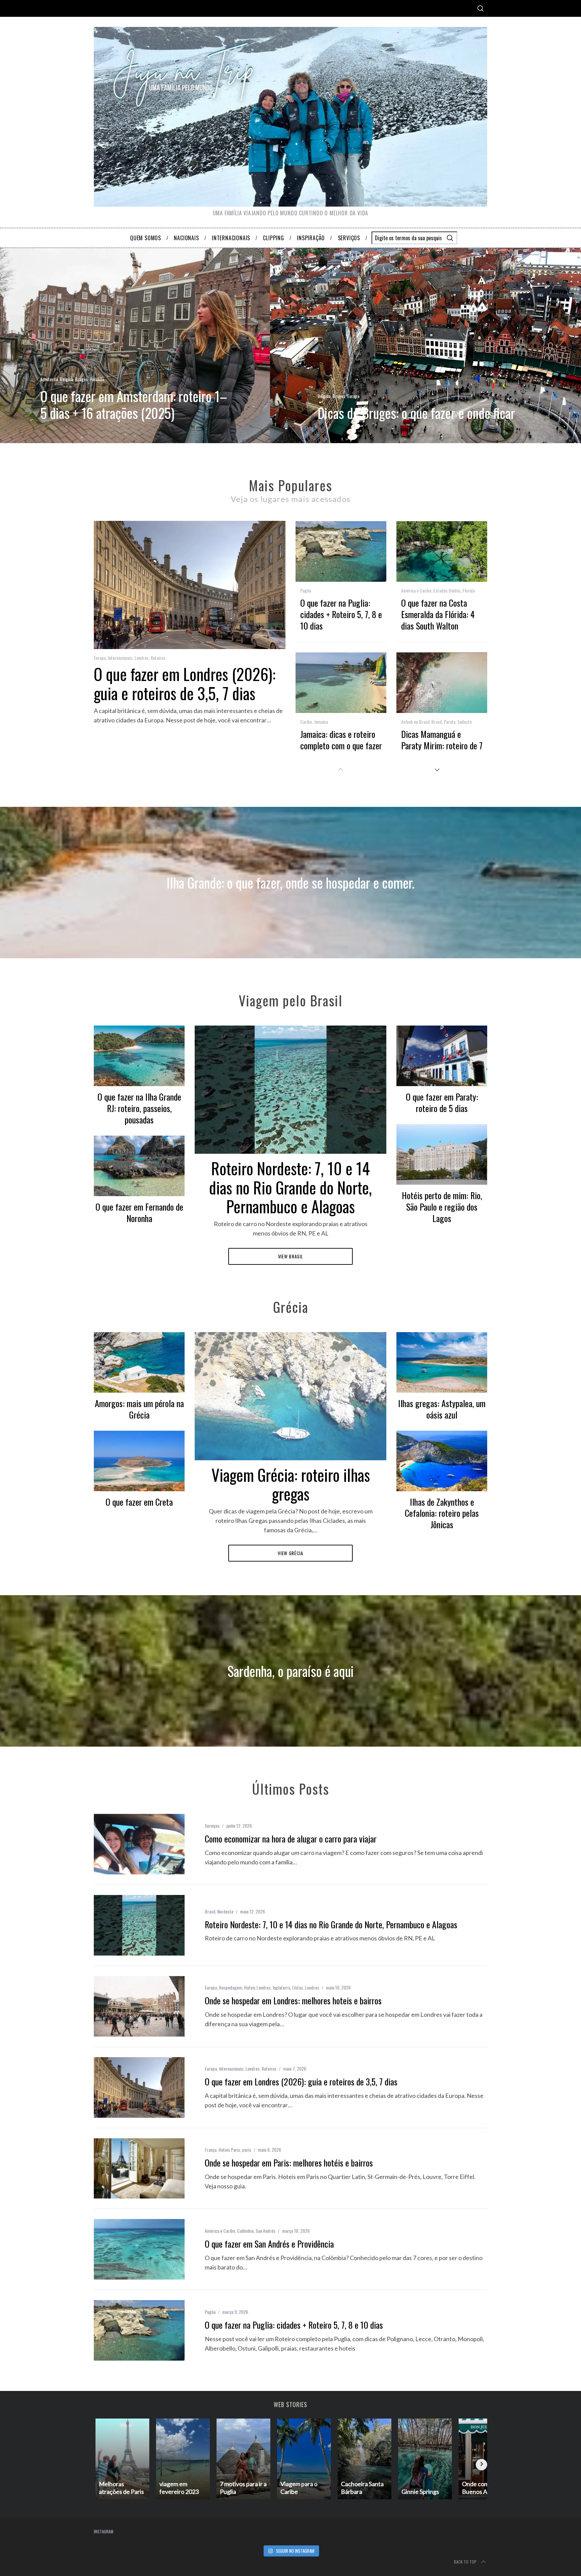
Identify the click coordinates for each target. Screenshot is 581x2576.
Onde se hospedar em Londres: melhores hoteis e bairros (293, 2000)
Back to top (465, 2562)
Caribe (306, 722)
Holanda (97, 379)
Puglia (306, 590)
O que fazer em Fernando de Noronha (139, 1212)
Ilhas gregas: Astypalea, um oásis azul (442, 1409)
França (211, 2150)
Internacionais (120, 658)
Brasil (437, 722)
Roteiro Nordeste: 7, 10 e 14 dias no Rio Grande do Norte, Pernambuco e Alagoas (290, 1187)
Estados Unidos (447, 590)
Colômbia (245, 2231)
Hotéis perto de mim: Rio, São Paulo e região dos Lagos (442, 1207)
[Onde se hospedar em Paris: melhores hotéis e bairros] (139, 2169)
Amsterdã (49, 379)
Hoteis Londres (257, 1987)
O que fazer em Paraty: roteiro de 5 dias (442, 1102)
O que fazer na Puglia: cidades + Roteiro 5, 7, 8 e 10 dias (341, 614)
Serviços (212, 1826)
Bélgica (66, 379)
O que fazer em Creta (139, 1502)
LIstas (298, 1987)
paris (247, 2150)
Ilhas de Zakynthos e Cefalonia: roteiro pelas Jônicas (442, 1513)
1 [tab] (538, 341)
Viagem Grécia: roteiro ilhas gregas (291, 1484)
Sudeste (464, 722)
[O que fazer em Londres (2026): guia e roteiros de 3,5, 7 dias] (139, 2087)
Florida (469, 590)
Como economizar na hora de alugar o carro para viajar (291, 1839)
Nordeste (225, 1911)
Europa (353, 396)
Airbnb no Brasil (415, 722)
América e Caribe (416, 590)
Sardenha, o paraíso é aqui (290, 1671)
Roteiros (158, 658)
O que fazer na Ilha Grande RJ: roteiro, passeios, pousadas (139, 1108)
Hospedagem (230, 1987)
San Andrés (265, 2231)
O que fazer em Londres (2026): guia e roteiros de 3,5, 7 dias (185, 683)
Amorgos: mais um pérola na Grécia (139, 1409)
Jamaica (321, 722)
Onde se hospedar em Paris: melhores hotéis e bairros (289, 2163)
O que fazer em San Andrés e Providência (269, 2244)
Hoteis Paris (229, 2150)
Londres (142, 658)
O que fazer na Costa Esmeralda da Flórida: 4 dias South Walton (438, 614)
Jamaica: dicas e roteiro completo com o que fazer (341, 740)
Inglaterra (281, 1987)
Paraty (450, 722)
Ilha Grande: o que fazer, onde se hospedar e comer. (290, 883)
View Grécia (290, 1553)
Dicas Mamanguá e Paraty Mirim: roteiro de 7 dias (442, 745)
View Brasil (291, 1256)
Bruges (81, 379)
